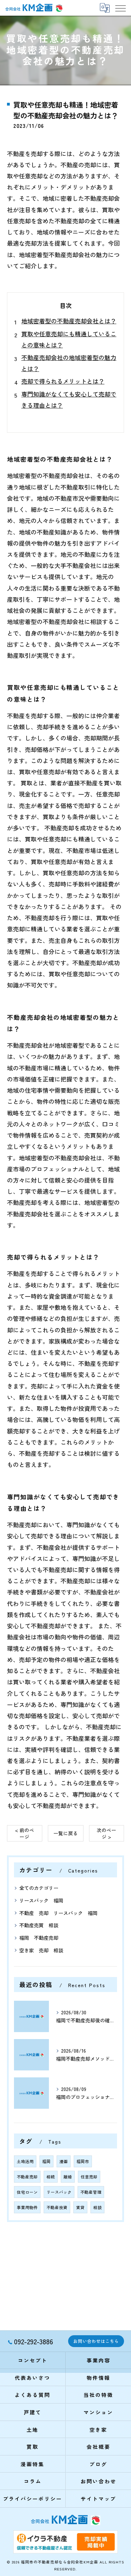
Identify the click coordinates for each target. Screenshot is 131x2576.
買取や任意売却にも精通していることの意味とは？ (69, 339)
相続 (51, 2177)
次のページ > (107, 1833)
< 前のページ (25, 1833)
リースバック (59, 2192)
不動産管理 (91, 2192)
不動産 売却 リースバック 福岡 (58, 1913)
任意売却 (89, 2177)
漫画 (64, 2161)
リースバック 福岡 (41, 1900)
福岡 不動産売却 (39, 1938)
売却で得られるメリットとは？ (63, 381)
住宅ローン (27, 2192)
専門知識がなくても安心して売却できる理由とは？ (69, 399)
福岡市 (83, 2161)
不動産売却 (27, 2177)
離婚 (68, 2177)
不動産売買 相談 (39, 1925)
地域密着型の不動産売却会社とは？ (69, 321)
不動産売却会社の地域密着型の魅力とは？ (69, 363)
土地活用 (25, 2161)
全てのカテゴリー (39, 1888)
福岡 (46, 2161)
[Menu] (120, 8)
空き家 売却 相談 (41, 1950)
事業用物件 (27, 2207)
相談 (97, 2207)
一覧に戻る (66, 1833)
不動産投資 (57, 2207)
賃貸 (80, 2207)
